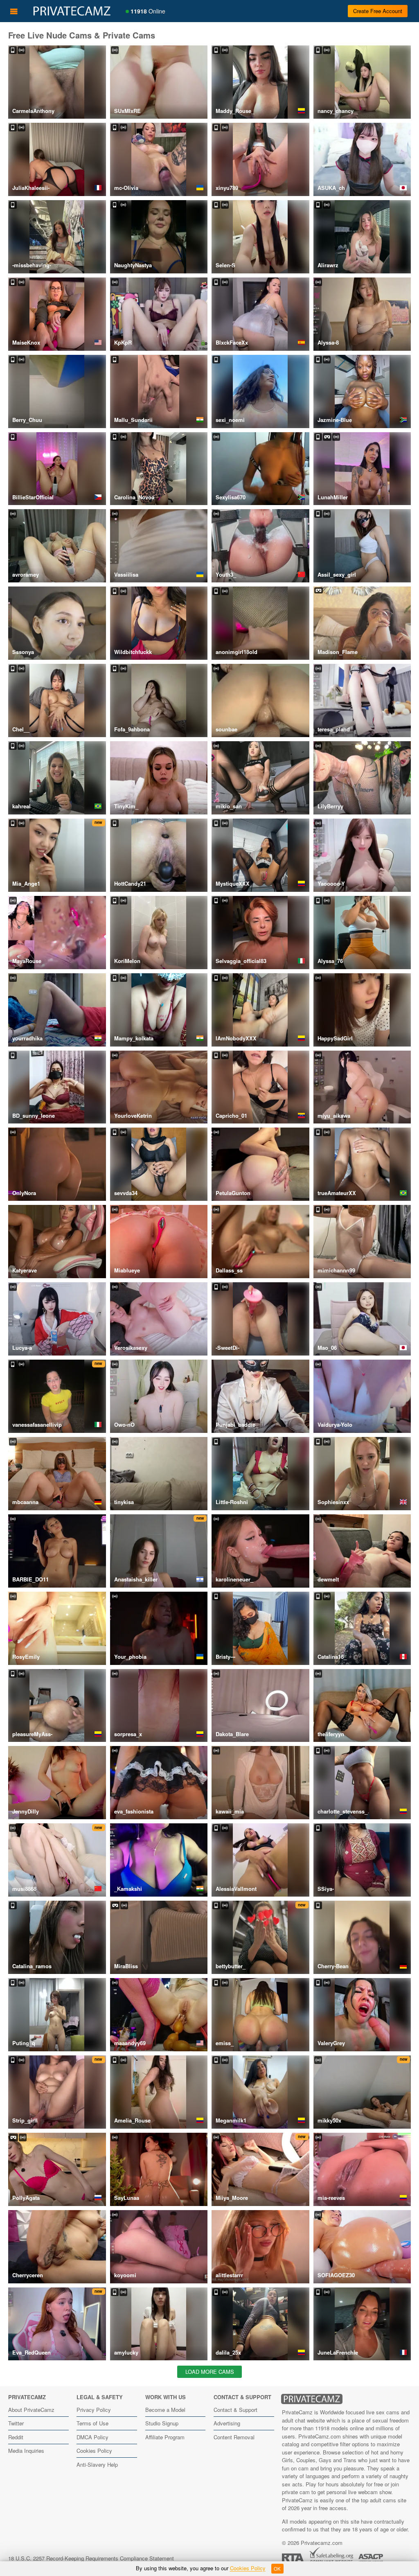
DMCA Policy (92, 2437)
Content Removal (234, 2437)
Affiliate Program (165, 2437)
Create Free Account (378, 11)
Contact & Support (235, 2410)
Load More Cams (210, 2372)
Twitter (16, 2423)
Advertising (227, 2423)
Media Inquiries (26, 2451)
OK (277, 2569)
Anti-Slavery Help (97, 2464)
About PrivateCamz (31, 2410)
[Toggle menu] (14, 11)
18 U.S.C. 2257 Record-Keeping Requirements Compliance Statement (91, 2558)
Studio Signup (162, 2423)
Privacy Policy (94, 2410)
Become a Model (165, 2410)
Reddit (16, 2437)
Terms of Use (92, 2423)
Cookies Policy (94, 2451)
